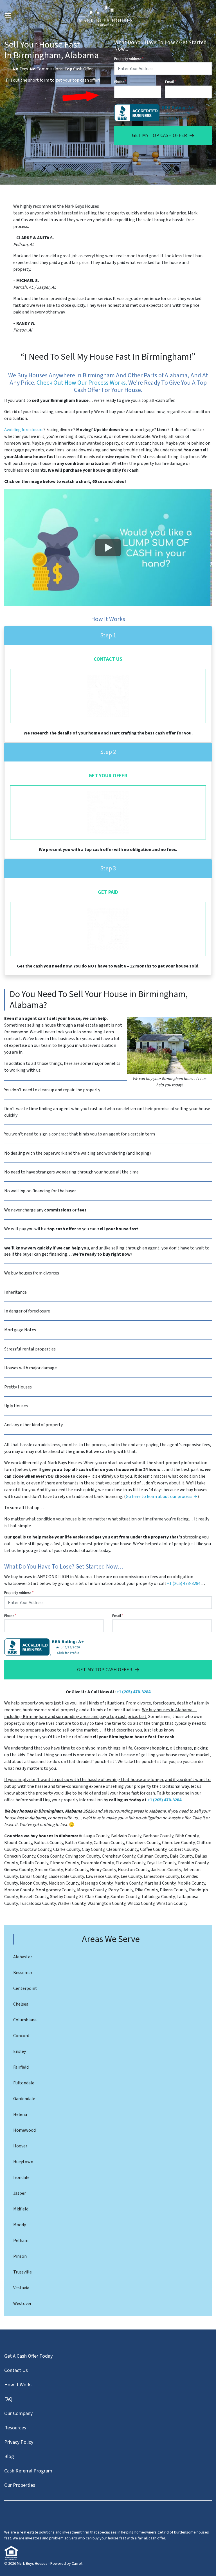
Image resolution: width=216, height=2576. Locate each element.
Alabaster (23, 1957)
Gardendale (24, 2099)
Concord (21, 2036)
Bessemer (23, 1973)
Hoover (20, 2146)
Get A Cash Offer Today (28, 2356)
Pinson (20, 2256)
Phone (120, 82)
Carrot (77, 2564)
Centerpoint (25, 1988)
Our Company (18, 2413)
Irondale (21, 2178)
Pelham (21, 2241)
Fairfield (21, 2067)
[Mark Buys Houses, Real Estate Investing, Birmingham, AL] (155, 113)
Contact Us (16, 2370)
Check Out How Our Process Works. (82, 383)
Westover (22, 2304)
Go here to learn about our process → (162, 1497)
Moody (20, 2225)
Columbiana (25, 2020)
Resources (15, 2428)
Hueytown (23, 2162)
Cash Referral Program (28, 2471)
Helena (20, 2114)
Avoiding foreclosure (24, 430)
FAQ (8, 2399)
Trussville (22, 2272)
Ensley (20, 2051)
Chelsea (21, 2004)
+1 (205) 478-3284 (184, 1583)
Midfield (21, 2209)
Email (170, 82)
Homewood (24, 2130)
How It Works (18, 2385)
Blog (9, 2457)
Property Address (129, 59)
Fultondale (24, 2083)
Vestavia (21, 2288)
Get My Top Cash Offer (159, 135)
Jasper (20, 2193)
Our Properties (20, 2485)
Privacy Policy (19, 2442)
